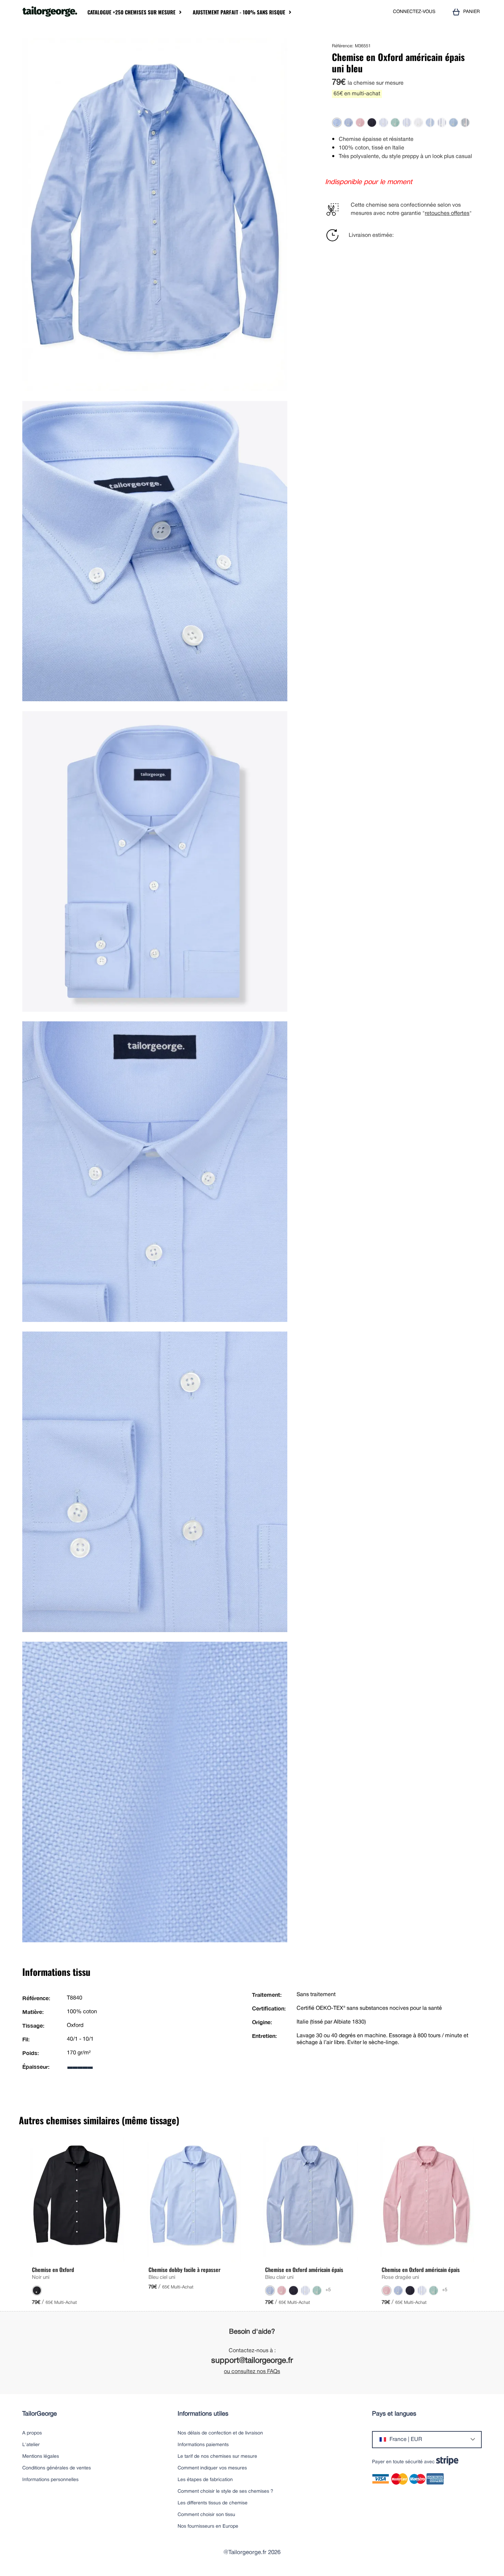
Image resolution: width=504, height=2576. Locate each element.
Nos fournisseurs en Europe (208, 2526)
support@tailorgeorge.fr (252, 2361)
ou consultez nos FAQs (252, 2372)
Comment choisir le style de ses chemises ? (225, 2492)
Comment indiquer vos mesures (212, 2468)
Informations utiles (203, 2414)
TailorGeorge (40, 2414)
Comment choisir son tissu (206, 2515)
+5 (328, 2290)
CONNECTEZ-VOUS (414, 12)
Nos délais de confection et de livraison (220, 2433)
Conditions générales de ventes (57, 2468)
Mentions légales (41, 2457)
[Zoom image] (280, 46)
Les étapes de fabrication (205, 2480)
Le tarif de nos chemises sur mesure (217, 2457)
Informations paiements (203, 2445)
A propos (32, 2433)
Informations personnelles (50, 2480)
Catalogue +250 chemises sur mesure (131, 12)
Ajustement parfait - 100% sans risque (239, 12)
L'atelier (31, 2445)
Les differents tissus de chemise (213, 2503)
